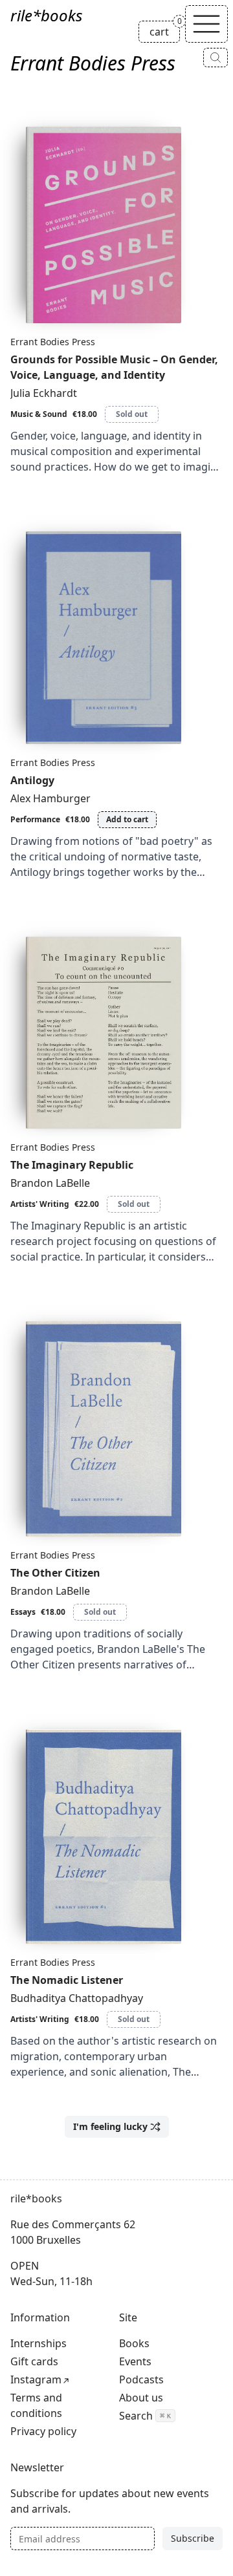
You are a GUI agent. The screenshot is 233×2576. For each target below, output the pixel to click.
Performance (35, 819)
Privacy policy (43, 2431)
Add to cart (127, 819)
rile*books (46, 15)
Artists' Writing (40, 1204)
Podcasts (141, 2379)
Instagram (36, 2379)
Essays (23, 1612)
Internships (39, 2343)
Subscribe (193, 2538)
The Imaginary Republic (72, 1165)
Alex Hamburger (50, 798)
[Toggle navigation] (206, 24)
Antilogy (32, 780)
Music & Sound (39, 414)
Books (134, 2343)
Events (135, 2361)
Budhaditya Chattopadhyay (77, 1998)
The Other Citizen (55, 1573)
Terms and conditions (36, 2405)
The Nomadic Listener (67, 1980)
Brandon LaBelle (50, 1183)
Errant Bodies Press (53, 342)
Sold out (132, 414)
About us (141, 2398)
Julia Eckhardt (44, 393)
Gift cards (34, 2361)
